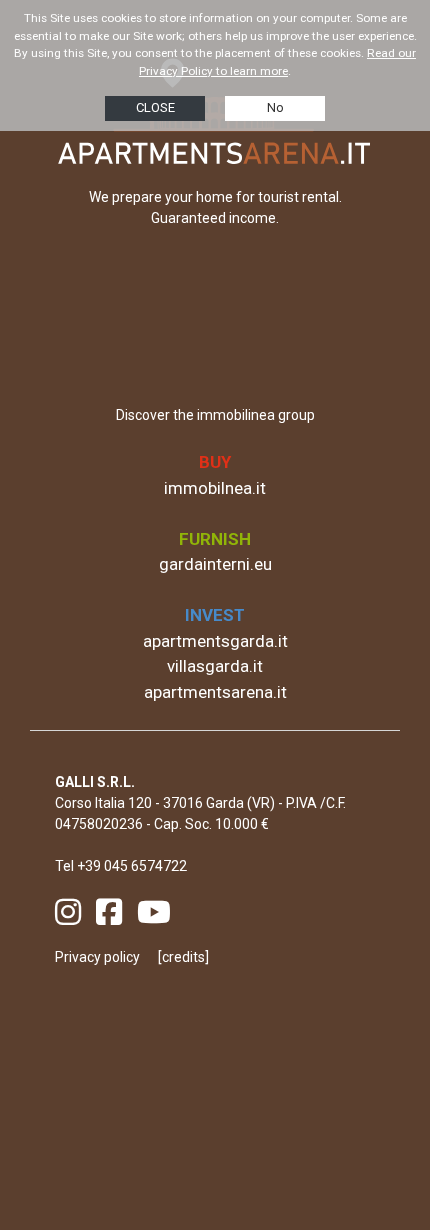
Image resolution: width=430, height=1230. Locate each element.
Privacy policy (97, 957)
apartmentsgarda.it (215, 641)
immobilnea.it (215, 488)
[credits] (183, 957)
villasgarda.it (215, 666)
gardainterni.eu (215, 564)
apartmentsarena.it (215, 692)
